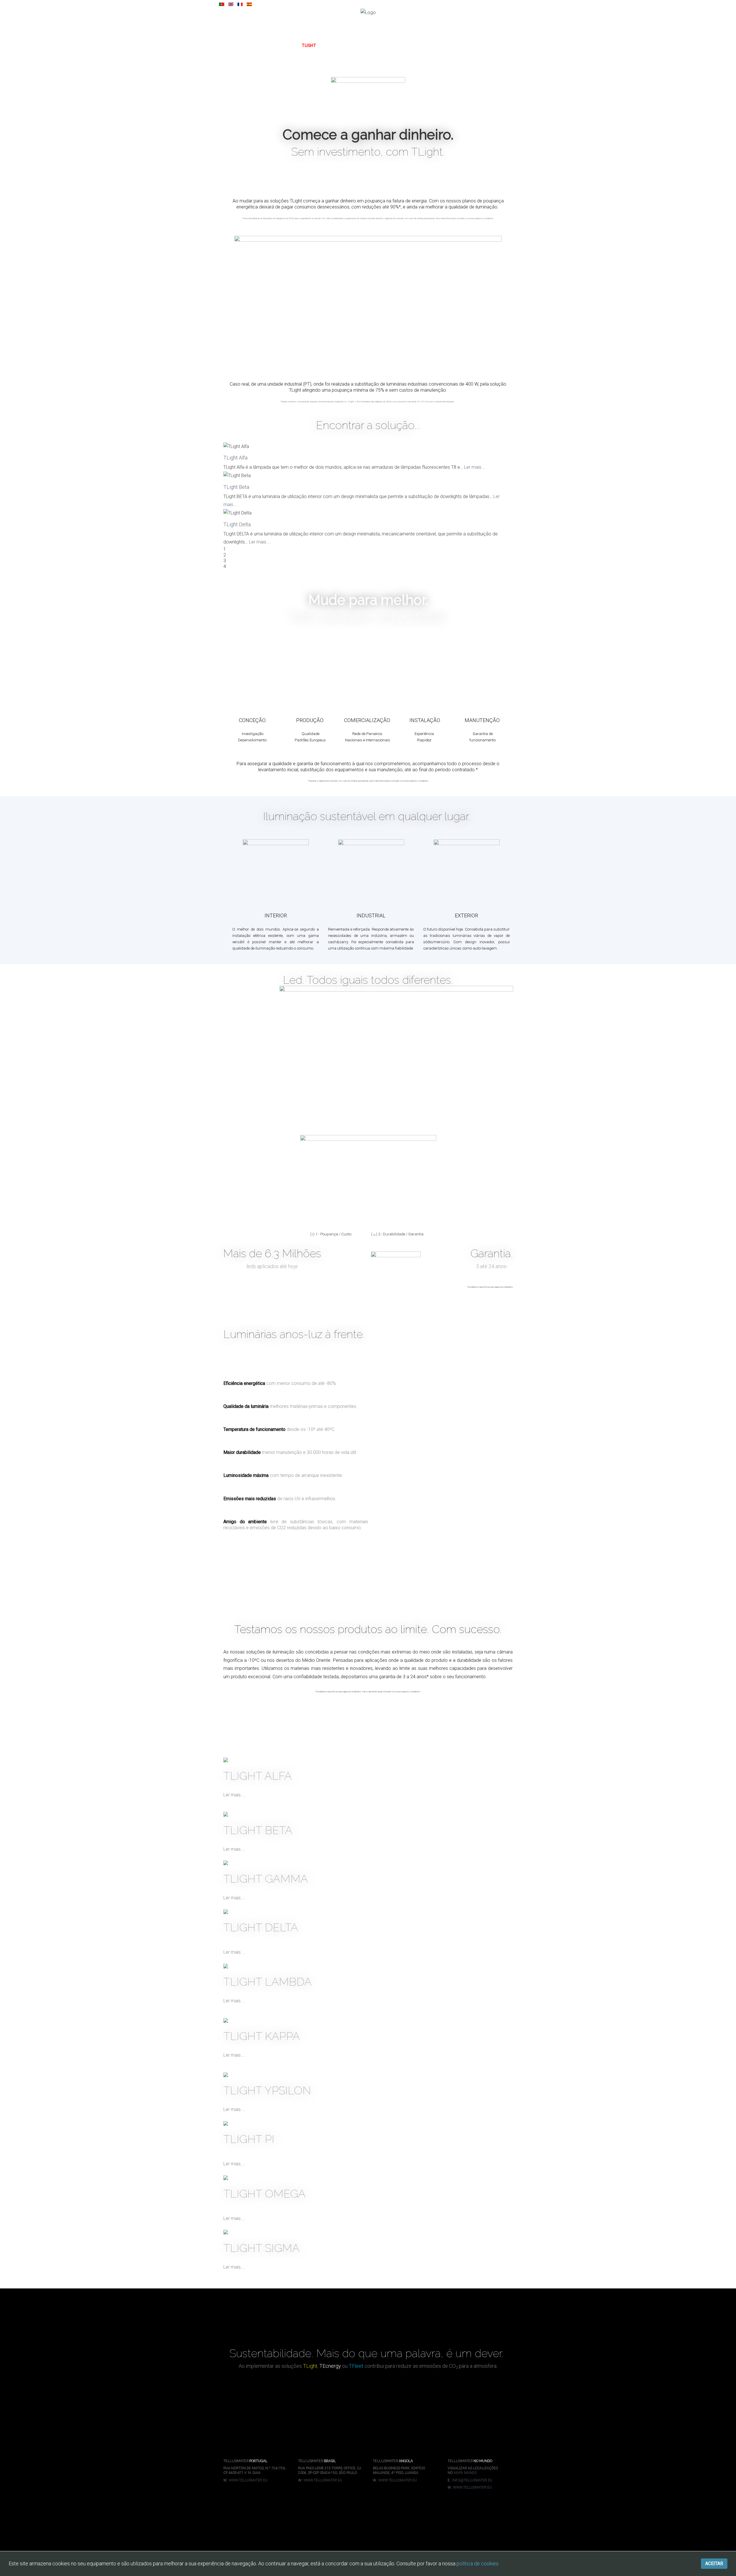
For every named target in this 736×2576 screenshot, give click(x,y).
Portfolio (413, 45)
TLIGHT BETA (258, 1830)
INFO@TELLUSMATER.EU (472, 2480)
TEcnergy (338, 45)
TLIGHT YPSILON (267, 2090)
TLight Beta (236, 487)
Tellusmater (375, 45)
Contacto (446, 45)
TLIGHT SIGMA (261, 2248)
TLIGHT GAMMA (266, 1879)
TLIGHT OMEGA (264, 2194)
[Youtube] (705, 8)
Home (284, 45)
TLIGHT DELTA (261, 1927)
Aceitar (714, 2563)
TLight (309, 45)
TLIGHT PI (249, 2139)
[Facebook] (689, 8)
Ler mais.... (475, 467)
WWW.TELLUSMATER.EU (248, 2480)
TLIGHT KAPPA (262, 2036)
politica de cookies (478, 2563)
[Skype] (722, 8)
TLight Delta (237, 524)
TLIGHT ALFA (258, 1776)
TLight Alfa (235, 458)
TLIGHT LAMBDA (268, 1982)
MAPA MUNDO (465, 2473)
